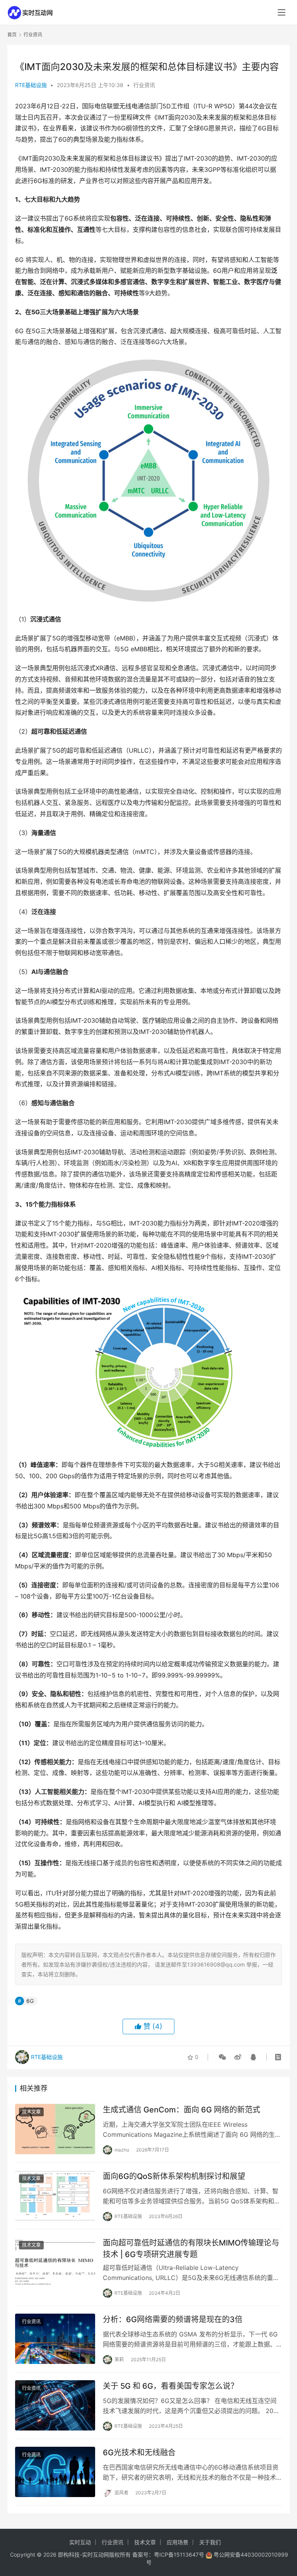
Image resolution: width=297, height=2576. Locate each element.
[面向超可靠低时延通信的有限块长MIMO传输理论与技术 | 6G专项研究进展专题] (55, 2262)
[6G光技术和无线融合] (55, 2472)
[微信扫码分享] (222, 2057)
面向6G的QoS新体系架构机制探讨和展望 (174, 2176)
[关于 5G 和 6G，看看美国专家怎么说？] (55, 2405)
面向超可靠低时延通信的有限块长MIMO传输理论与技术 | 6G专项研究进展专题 (191, 2248)
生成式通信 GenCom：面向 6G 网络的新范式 (182, 2110)
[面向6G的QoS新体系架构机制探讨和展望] (55, 2195)
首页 (12, 35)
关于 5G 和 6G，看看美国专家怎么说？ (171, 2386)
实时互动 (80, 2542)
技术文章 (31, 2112)
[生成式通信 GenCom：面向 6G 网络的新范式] (55, 2129)
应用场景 (178, 2542)
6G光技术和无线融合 (139, 2453)
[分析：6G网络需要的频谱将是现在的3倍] (55, 2339)
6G (30, 2001)
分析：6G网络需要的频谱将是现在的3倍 (173, 2319)
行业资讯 (144, 85)
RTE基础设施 (31, 85)
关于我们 (210, 2542)
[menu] (282, 12)
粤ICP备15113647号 (179, 2555)
